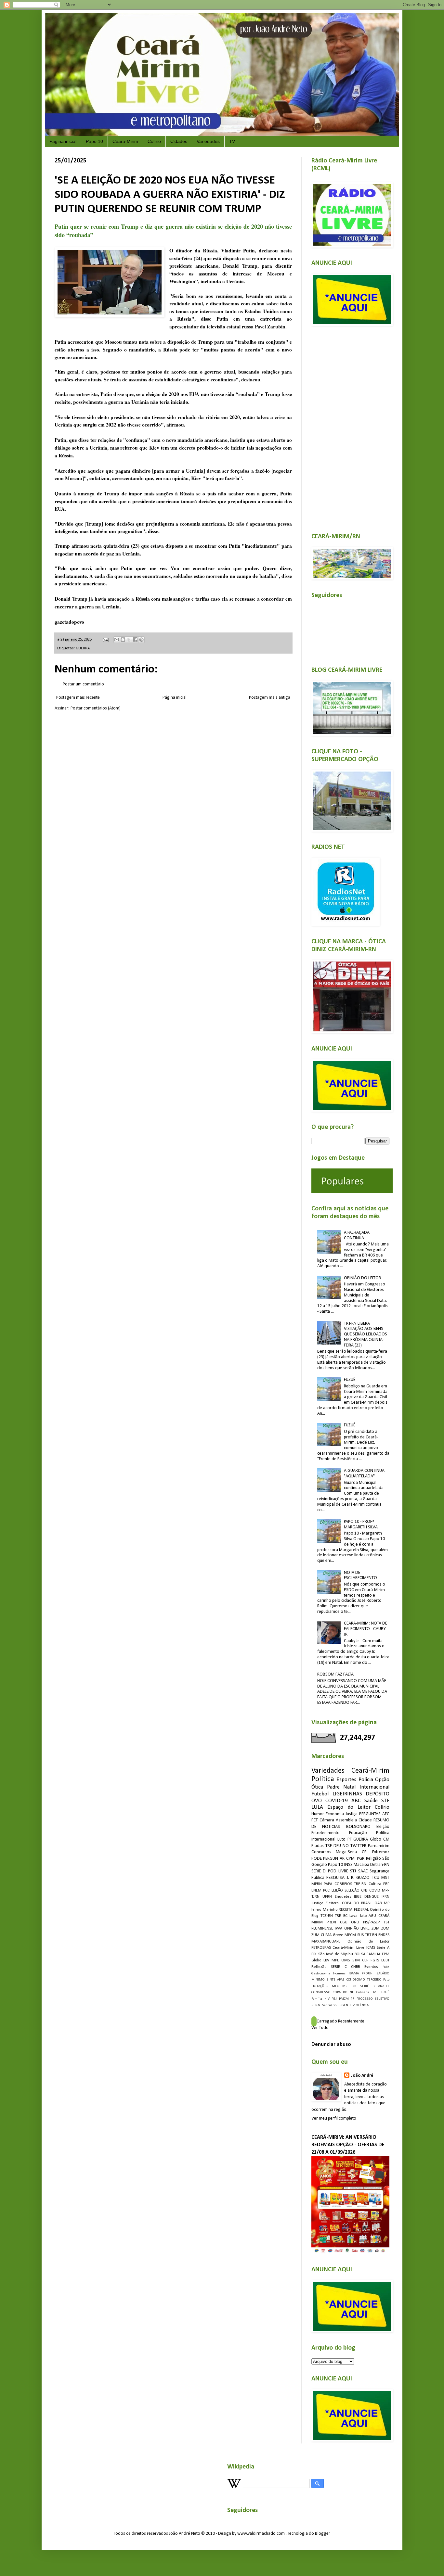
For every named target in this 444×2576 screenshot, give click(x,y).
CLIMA (326, 1935)
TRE (338, 1916)
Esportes (346, 1780)
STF (385, 1801)
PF (350, 1839)
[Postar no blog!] (123, 640)
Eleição (383, 1827)
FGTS (375, 1960)
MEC (335, 1986)
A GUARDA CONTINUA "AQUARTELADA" (364, 1473)
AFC (386, 1814)
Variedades (208, 141)
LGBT (385, 1960)
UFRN (327, 1897)
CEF (365, 1960)
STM (356, 1960)
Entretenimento (326, 1833)
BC (345, 1916)
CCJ (349, 1980)
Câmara (327, 1820)
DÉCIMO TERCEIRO (367, 1980)
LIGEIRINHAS (347, 1794)
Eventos (371, 1967)
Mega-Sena (346, 1852)
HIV (327, 1999)
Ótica (317, 1787)
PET (315, 1820)
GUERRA (83, 648)
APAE (341, 1980)
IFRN (385, 1897)
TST (386, 1922)
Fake (386, 1967)
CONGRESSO (321, 1992)
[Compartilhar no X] (129, 640)
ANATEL (384, 1986)
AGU (372, 1916)
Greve (338, 1935)
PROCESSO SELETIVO (373, 1999)
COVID (375, 1891)
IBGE (358, 1897)
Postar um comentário (83, 684)
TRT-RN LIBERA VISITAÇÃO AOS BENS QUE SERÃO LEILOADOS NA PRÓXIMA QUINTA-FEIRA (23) (366, 1334)
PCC (326, 1891)
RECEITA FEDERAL (354, 1910)
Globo (316, 1960)
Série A (383, 1948)
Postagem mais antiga (270, 698)
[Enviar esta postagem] (105, 640)
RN (354, 1986)
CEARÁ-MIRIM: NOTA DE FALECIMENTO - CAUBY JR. (366, 1629)
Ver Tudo (320, 2028)
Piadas (318, 1846)
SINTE (331, 1980)
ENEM (316, 1891)
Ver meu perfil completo (334, 2118)
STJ (353, 1871)
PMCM (344, 1999)
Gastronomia (321, 1974)
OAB (378, 1903)
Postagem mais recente (78, 698)
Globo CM (380, 1839)
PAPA (328, 1884)
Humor (318, 1814)
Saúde (371, 1801)
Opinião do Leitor (368, 1942)
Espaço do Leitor (349, 1807)
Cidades (179, 141)
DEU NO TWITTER (350, 1846)
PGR (361, 1859)
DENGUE (372, 1897)
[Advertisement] (350, 426)
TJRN (315, 1897)
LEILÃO (337, 1891)
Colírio (154, 141)
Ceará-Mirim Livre (348, 1948)
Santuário (329, 2005)
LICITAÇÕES (320, 1986)
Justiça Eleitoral (326, 1903)
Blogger (322, 2534)
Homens (339, 1974)
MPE (335, 1960)
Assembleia (346, 1820)
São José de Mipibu (336, 1954)
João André (362, 2076)
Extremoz (381, 1852)
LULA (317, 1807)
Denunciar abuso (331, 2045)
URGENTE (345, 2005)
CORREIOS (343, 1884)
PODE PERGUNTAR (328, 1859)
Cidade (365, 1820)
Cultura (375, 1884)
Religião (373, 1859)
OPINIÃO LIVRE (357, 1929)
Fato (386, 1980)
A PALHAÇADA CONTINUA (357, 1235)
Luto (341, 1839)
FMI (374, 1992)
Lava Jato (358, 1916)
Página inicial (63, 141)
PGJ (334, 1999)
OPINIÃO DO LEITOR (362, 1278)
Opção (382, 1780)
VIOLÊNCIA (361, 2005)
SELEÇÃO (352, 1891)
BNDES (384, 1935)
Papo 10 (94, 141)
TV (232, 141)
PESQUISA (335, 1878)
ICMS (371, 1948)
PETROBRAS (321, 1948)
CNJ (364, 1891)
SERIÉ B (367, 1986)
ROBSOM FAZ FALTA (335, 1674)
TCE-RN (327, 1916)
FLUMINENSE (322, 1929)
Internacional (374, 1787)
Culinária (363, 1992)
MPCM (350, 1935)
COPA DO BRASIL (357, 1903)
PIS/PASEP (371, 1922)
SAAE (363, 1871)
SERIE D (319, 1871)
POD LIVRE (338, 1871)
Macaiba (361, 1865)
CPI (365, 1852)
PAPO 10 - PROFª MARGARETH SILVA (361, 1524)
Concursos (321, 1852)
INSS (348, 1865)
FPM (386, 1954)
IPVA (339, 1929)
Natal (349, 1787)
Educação (358, 1833)
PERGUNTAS (370, 1814)
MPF (386, 1891)
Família (317, 1999)
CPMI (351, 1859)
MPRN (317, 1884)
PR (353, 1999)
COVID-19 (337, 1801)
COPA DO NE (343, 1992)
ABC (356, 1801)
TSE (329, 1846)
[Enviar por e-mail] (117, 640)
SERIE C (339, 1967)
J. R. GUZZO (358, 1878)
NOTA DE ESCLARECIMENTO (360, 1575)
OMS (346, 1960)
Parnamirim (379, 1846)
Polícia (366, 1780)
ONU (355, 1922)
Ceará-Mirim (125, 141)
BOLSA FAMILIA (368, 1954)
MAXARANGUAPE (326, 1942)
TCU (376, 1878)
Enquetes (343, 1897)
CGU (344, 1922)
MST (385, 1878)
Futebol (320, 1794)
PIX (314, 1954)
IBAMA (354, 1974)
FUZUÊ (350, 1380)
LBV (326, 1960)
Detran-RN (380, 1865)
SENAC (316, 2005)
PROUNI (368, 1974)
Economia (335, 1814)
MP (387, 1903)
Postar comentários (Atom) (96, 708)
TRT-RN (371, 1935)
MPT (346, 1986)
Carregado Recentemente (340, 2021)
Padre (333, 1787)
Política (323, 1779)
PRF (386, 1884)
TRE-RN (360, 1884)
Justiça (352, 1814)
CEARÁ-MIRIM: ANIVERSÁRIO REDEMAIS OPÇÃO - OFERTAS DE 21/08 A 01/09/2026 (348, 2145)
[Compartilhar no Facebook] (135, 640)
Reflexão (319, 1967)
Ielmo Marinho (324, 1910)
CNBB (355, 1967)
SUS (360, 1935)
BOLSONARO (358, 1827)
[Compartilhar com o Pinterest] (141, 640)
